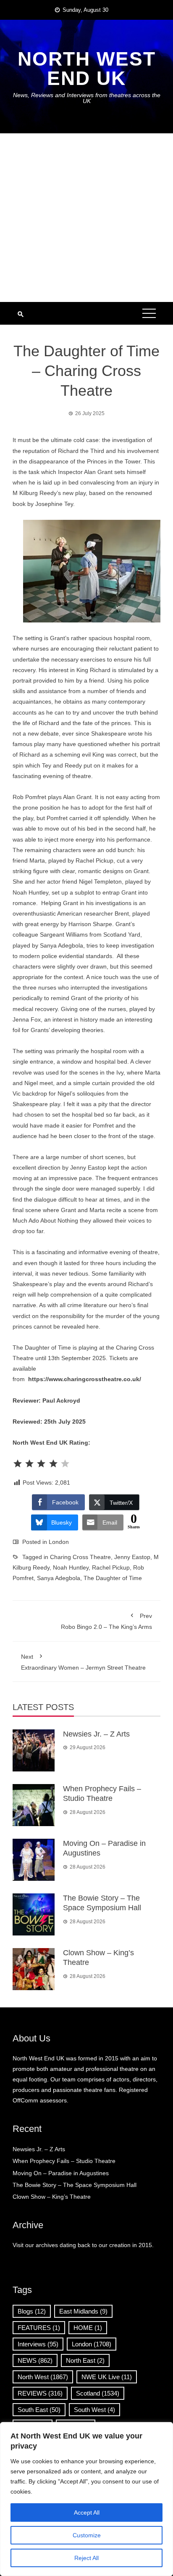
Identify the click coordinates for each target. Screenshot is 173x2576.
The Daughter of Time (113, 1578)
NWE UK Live (107, 2377)
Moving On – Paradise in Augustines (61, 2173)
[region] (86, 2499)
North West (43, 2377)
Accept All (87, 2512)
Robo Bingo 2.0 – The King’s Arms (106, 1621)
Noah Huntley (71, 1567)
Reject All (86, 2558)
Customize (87, 2535)
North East (85, 2360)
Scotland (98, 2393)
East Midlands (83, 2311)
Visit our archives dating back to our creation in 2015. (83, 2245)
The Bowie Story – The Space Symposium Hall (75, 2185)
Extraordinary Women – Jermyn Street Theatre (83, 1662)
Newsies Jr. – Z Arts (96, 1734)
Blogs (32, 2311)
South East (39, 2410)
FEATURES (39, 2328)
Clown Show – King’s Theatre (52, 2197)
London (59, 1542)
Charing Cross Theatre (80, 1557)
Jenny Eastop (132, 1557)
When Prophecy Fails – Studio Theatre (64, 2161)
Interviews (38, 2344)
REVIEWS (40, 2393)
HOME (88, 2328)
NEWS (35, 2360)
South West (94, 2410)
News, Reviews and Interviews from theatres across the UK (87, 98)
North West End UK (87, 69)
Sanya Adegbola (59, 1578)
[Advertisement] (86, 218)
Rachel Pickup (111, 1567)
